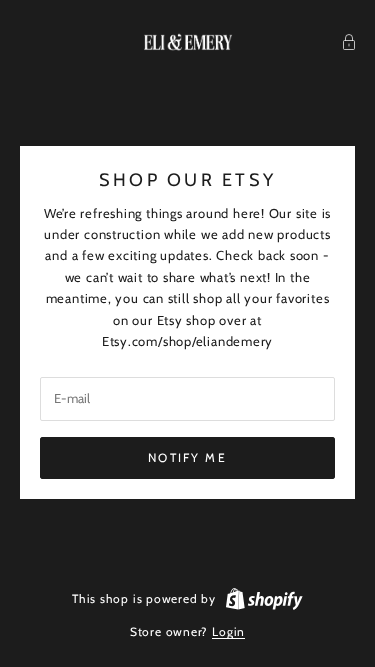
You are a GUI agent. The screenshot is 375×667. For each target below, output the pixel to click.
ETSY (249, 180)
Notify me (187, 457)
